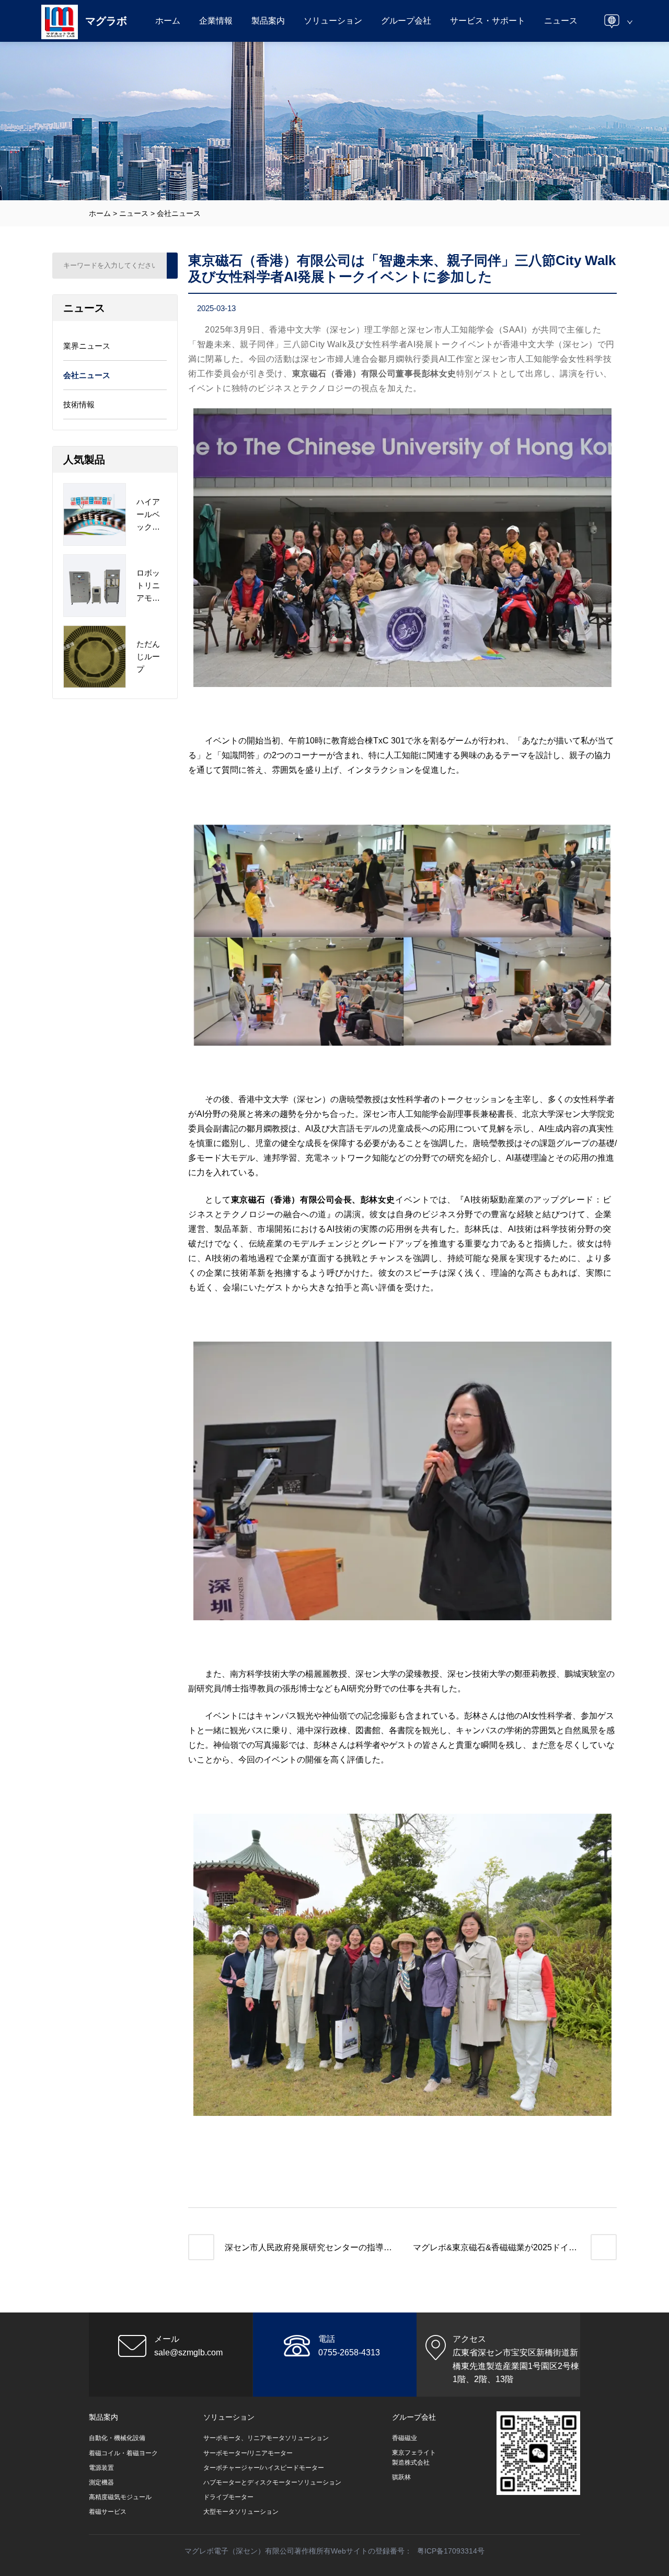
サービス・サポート (488, 21)
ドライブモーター (228, 2497)
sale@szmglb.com (188, 2352)
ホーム (168, 21)
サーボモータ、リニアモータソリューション (266, 2438)
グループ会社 (406, 21)
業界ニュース (87, 346)
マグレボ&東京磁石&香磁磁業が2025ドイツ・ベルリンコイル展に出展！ (491, 2249)
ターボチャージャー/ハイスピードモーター (264, 2468)
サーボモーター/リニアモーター (248, 2453)
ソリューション (333, 21)
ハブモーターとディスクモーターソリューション (272, 2482)
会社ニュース (179, 213)
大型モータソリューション (241, 2512)
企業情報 (216, 21)
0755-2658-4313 (349, 2352)
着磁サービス (108, 2512)
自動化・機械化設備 (117, 2438)
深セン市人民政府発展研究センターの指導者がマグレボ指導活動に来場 (308, 2249)
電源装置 (101, 2468)
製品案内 (268, 21)
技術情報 (79, 404)
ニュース (561, 21)
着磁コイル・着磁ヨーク (123, 2453)
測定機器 (101, 2482)
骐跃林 (401, 2477)
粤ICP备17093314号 (451, 2551)
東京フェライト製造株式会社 (414, 2458)
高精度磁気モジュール (120, 2497)
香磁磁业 (405, 2438)
